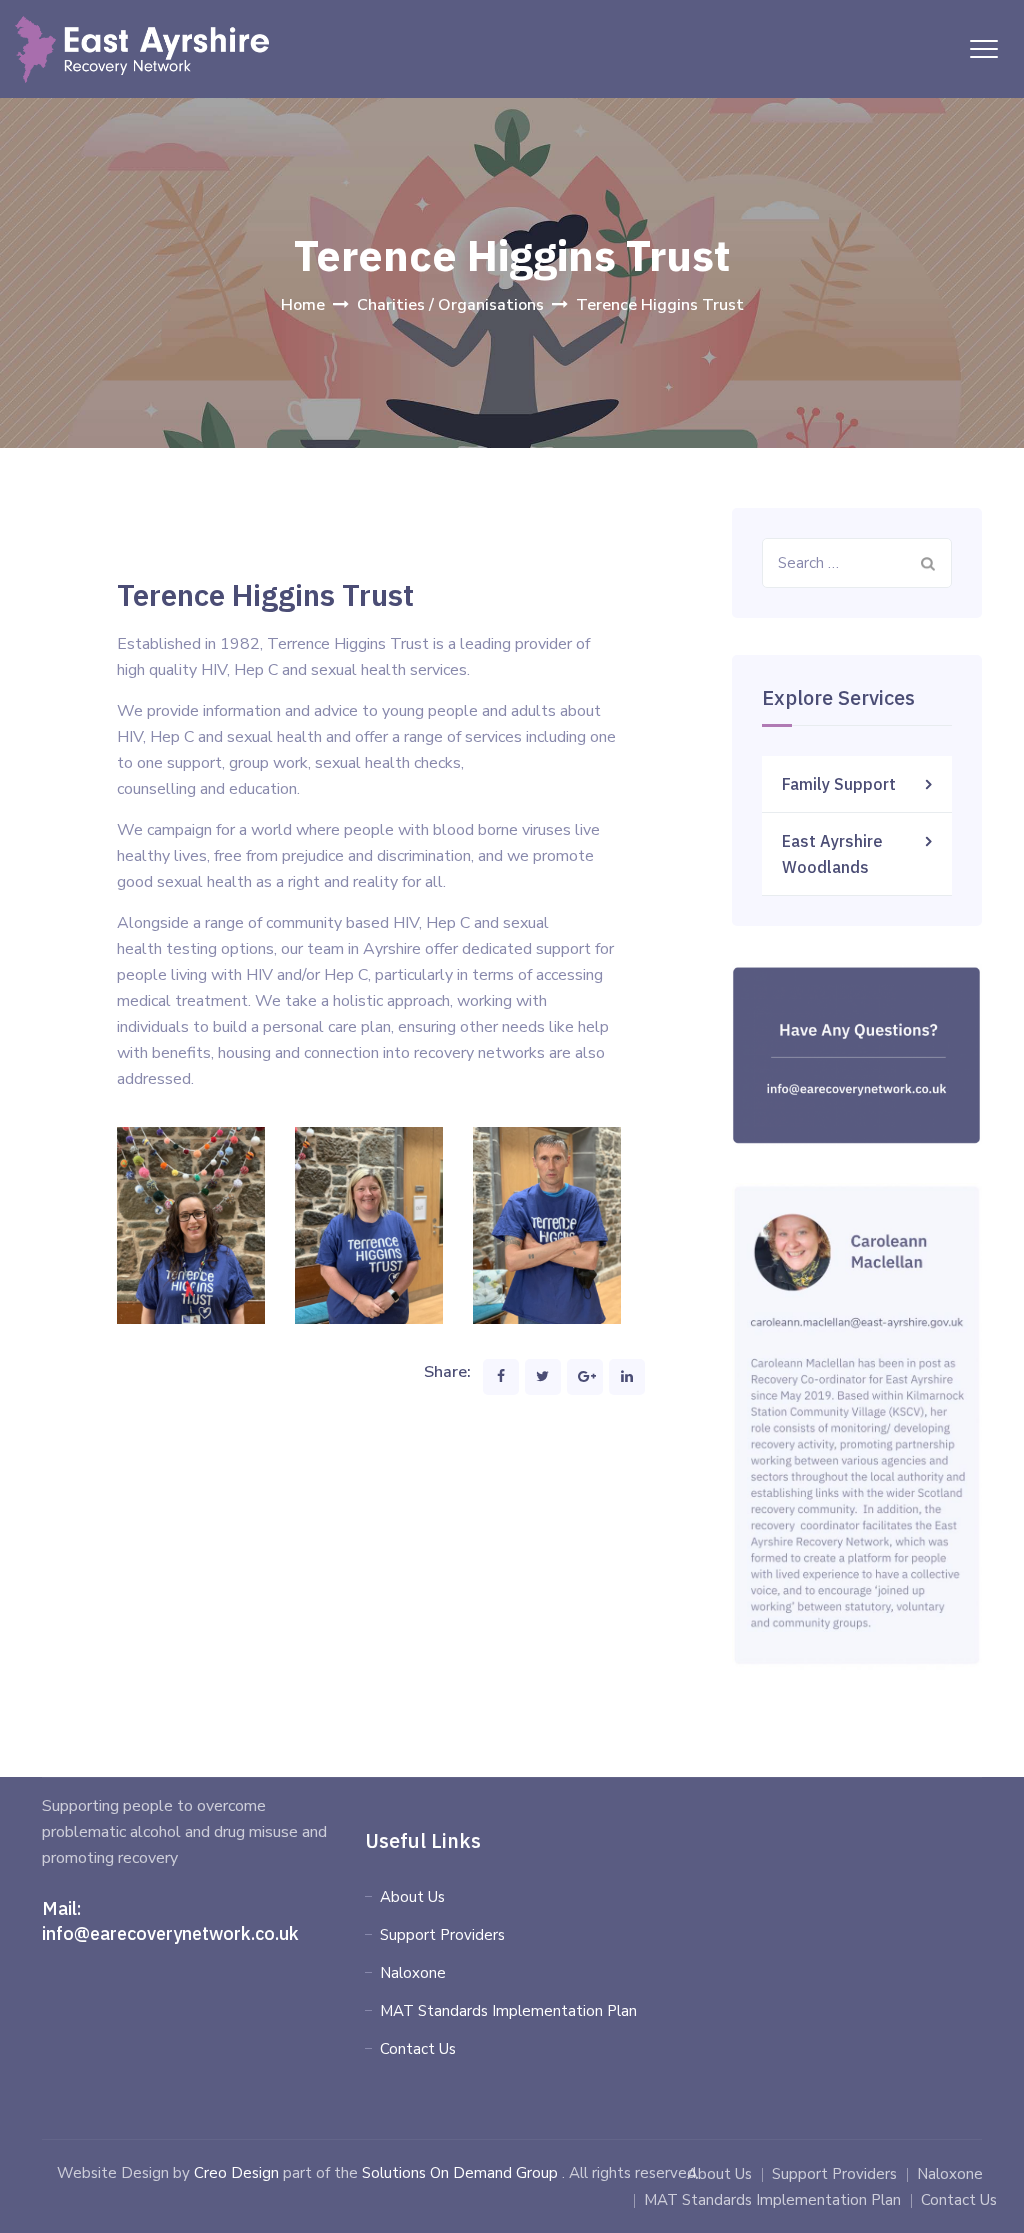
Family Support (839, 784)
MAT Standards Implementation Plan (508, 2011)
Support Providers (442, 1935)
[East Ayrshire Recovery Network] (142, 49)
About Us (412, 1897)
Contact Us (418, 2049)
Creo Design (236, 2173)
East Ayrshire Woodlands (832, 854)
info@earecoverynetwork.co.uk (170, 1933)
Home (303, 305)
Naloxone (413, 1973)
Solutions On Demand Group (460, 2173)
